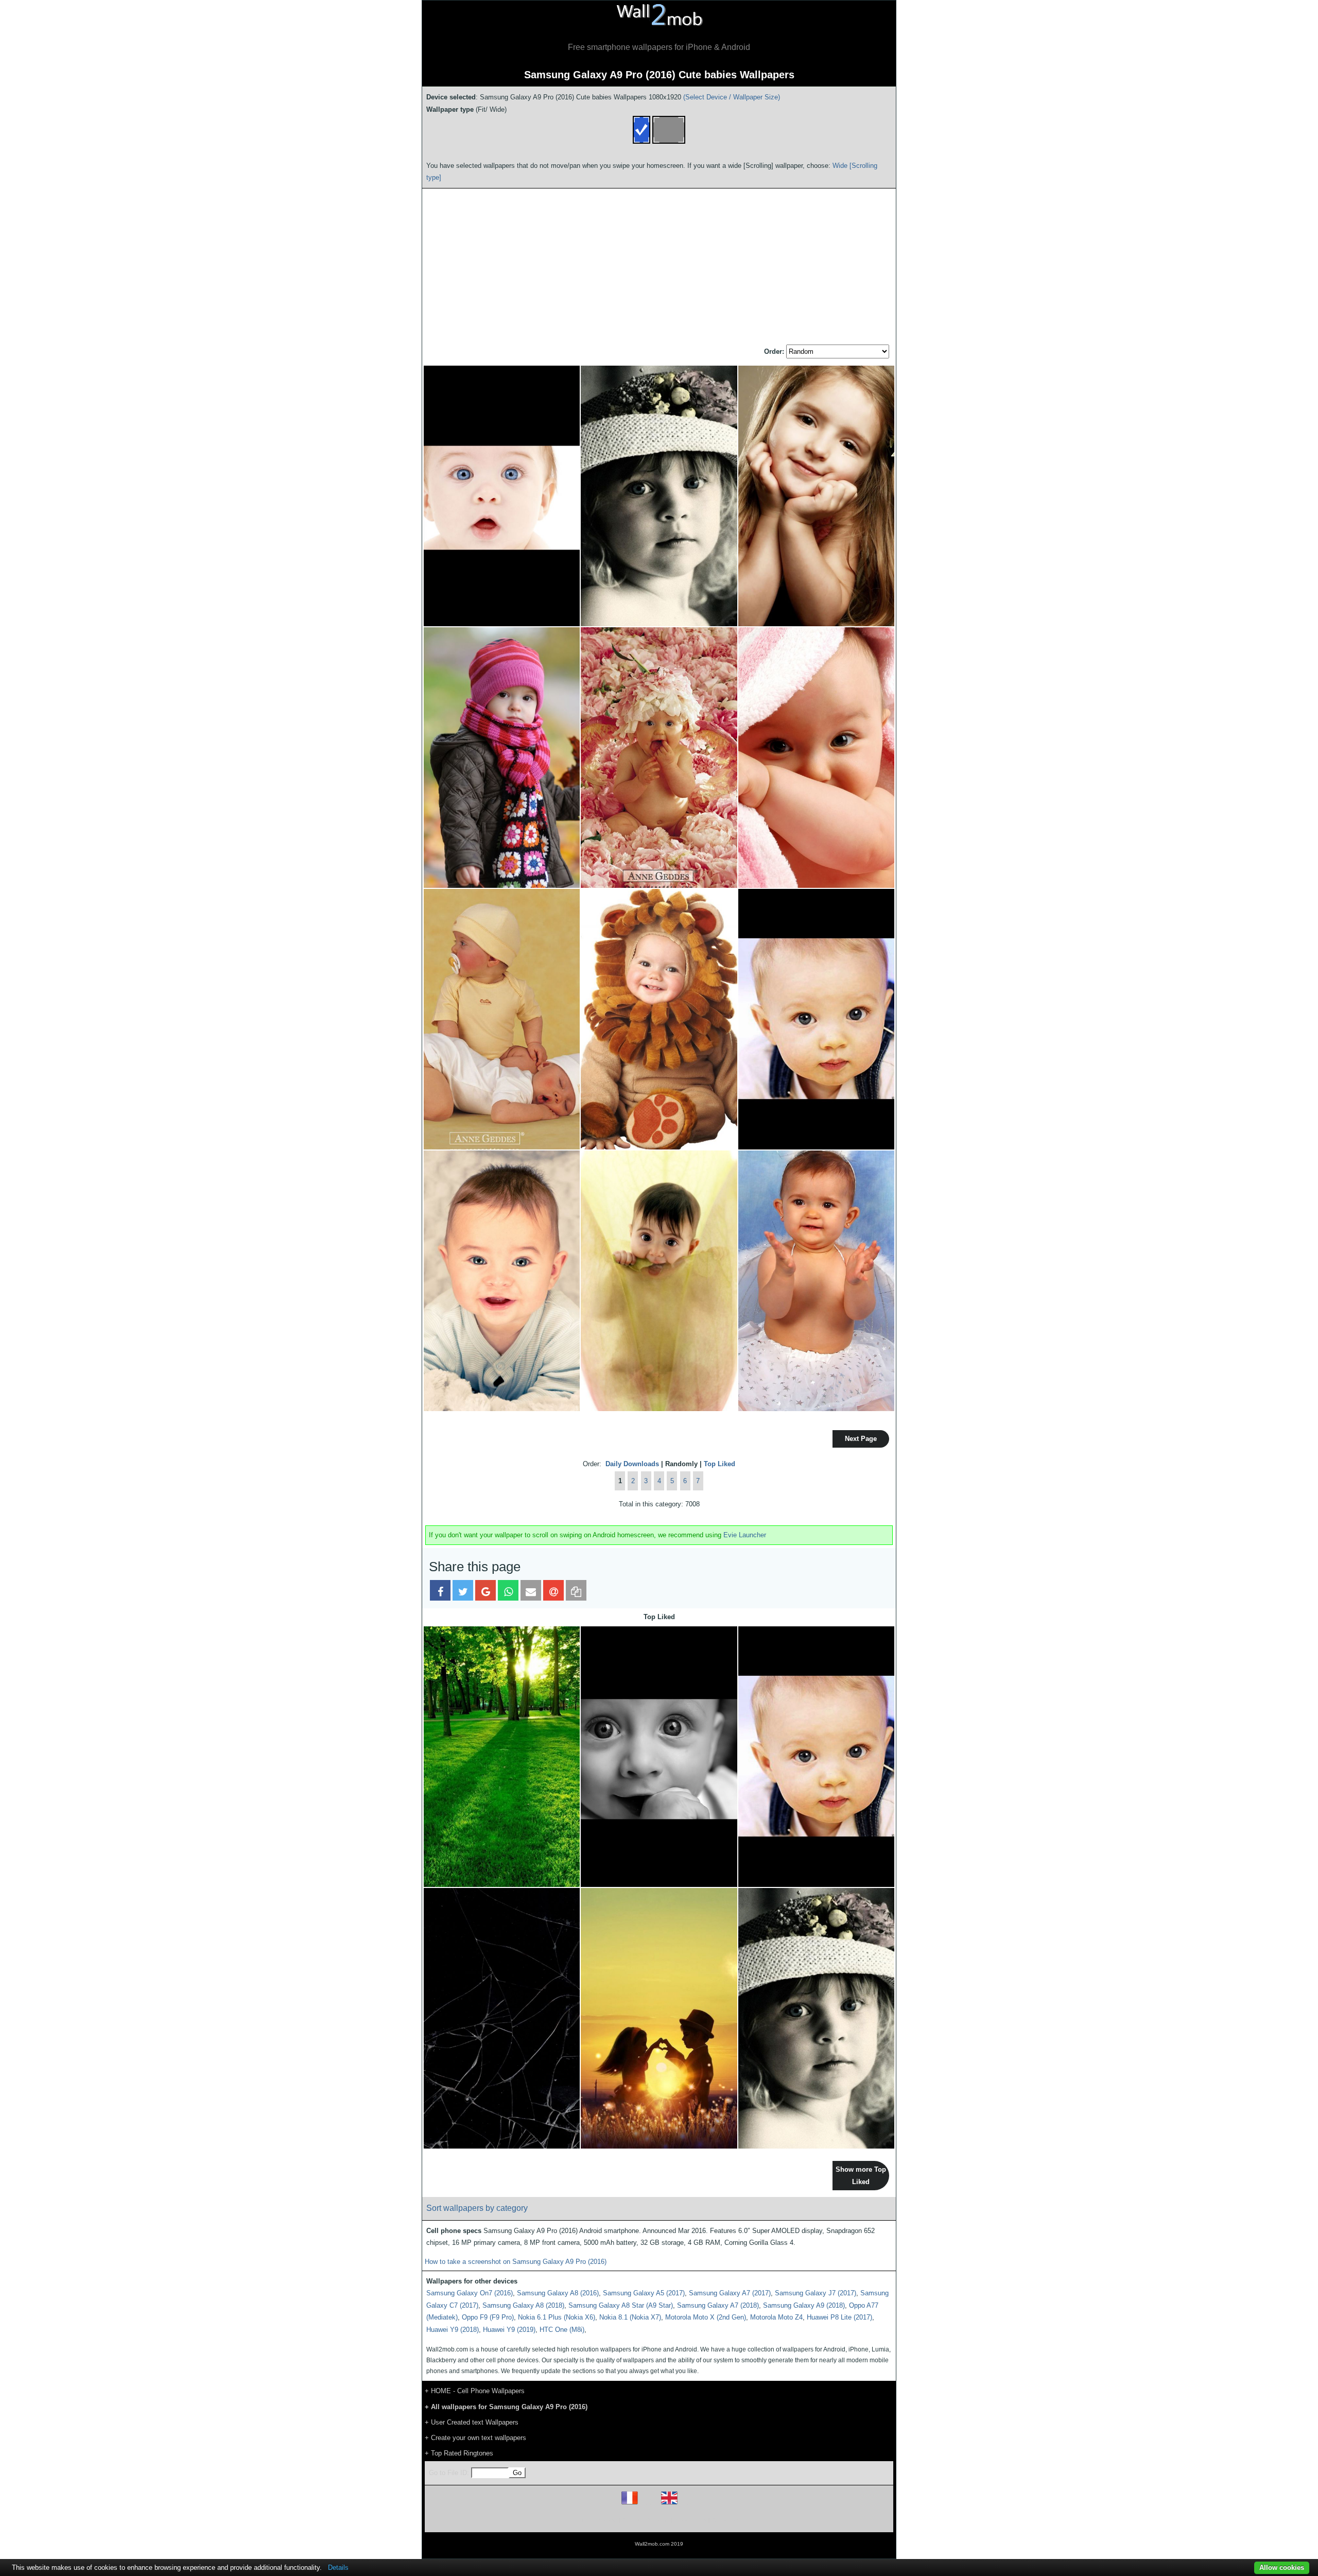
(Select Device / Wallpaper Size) (732, 97)
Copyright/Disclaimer (646, 2520)
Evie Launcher (745, 1535)
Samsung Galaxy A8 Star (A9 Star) (621, 2305)
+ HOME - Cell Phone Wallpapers (475, 2391)
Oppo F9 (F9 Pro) (488, 2317)
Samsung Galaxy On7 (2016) (470, 2293)
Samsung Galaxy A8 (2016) (558, 2293)
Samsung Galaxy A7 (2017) (730, 2293)
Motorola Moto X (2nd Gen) (706, 2317)
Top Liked (719, 1464)
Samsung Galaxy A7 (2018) (718, 2305)
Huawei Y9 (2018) (453, 2330)
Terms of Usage (599, 2520)
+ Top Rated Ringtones (459, 2453)
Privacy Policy (691, 2520)
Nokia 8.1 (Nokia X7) (630, 2317)
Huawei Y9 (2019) (509, 2330)
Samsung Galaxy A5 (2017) (644, 2293)
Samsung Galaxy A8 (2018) (523, 2305)
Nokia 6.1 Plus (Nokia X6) (557, 2317)
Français (649, 2504)
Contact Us (725, 2520)
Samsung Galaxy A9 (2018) (804, 2305)
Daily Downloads (632, 1464)
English (687, 2504)
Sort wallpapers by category (477, 2208)
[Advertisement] (659, 267)
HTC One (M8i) (562, 2330)
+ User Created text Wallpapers (472, 2422)
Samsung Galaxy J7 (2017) (816, 2293)
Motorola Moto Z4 (776, 2317)
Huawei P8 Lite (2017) (839, 2317)
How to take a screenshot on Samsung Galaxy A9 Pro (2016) (516, 2262)
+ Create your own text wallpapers (475, 2438)
